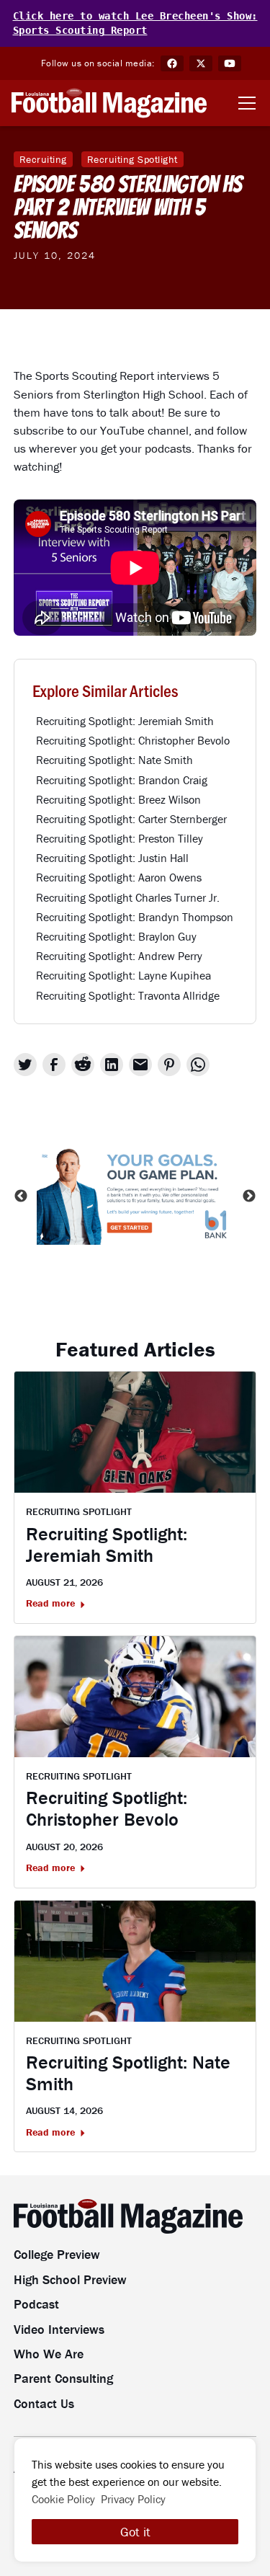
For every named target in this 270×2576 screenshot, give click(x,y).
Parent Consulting (63, 2378)
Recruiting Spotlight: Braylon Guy (116, 936)
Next (249, 1196)
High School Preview (70, 2279)
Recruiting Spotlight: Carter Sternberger (131, 819)
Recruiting (43, 159)
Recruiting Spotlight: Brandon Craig (122, 780)
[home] (109, 103)
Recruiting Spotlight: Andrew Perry (119, 956)
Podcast (36, 2304)
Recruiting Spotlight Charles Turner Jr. (128, 897)
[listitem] (135, 1196)
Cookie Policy (63, 2499)
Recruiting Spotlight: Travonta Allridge (128, 995)
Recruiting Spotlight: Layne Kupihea (123, 975)
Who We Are (49, 2354)
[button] (244, 103)
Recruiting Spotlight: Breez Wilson (118, 799)
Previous (21, 1196)
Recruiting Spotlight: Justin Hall (112, 858)
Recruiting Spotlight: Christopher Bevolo (133, 740)
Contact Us (44, 2403)
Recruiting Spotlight (132, 159)
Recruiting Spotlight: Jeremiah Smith (125, 721)
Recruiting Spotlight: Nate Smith (114, 760)
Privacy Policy (133, 2499)
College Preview (57, 2254)
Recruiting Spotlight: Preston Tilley (120, 838)
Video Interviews (59, 2329)
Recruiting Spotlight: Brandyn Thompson (135, 917)
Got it (135, 2532)
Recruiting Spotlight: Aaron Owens (119, 877)
